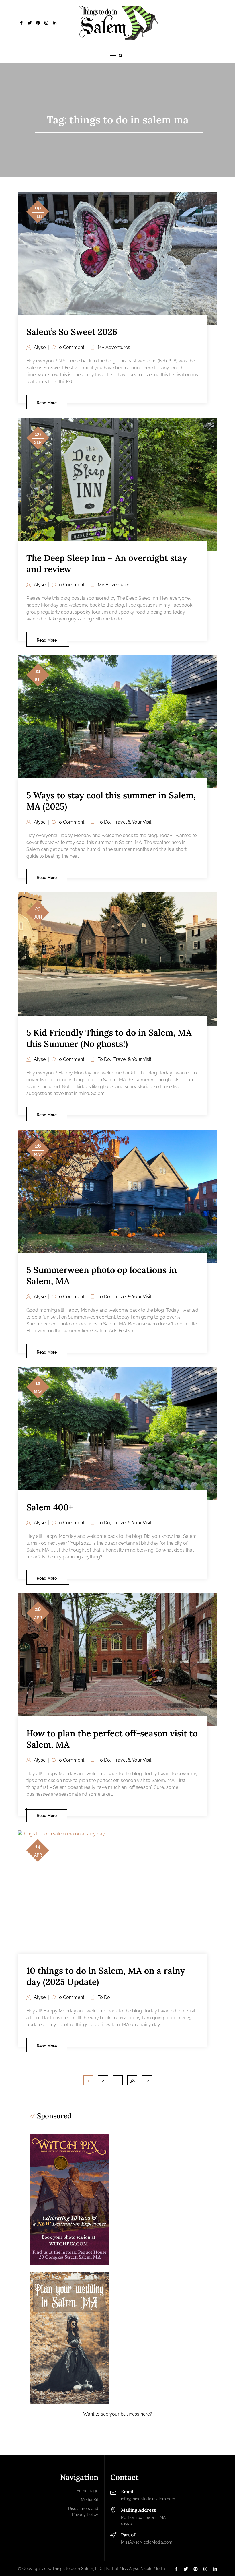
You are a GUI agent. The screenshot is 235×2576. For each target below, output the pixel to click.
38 (132, 2081)
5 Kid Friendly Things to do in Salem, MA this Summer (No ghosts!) (109, 1038)
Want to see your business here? (118, 2414)
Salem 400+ (50, 1507)
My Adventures (114, 347)
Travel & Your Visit (132, 822)
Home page (87, 2491)
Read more (47, 403)
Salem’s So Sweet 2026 (72, 332)
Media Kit (90, 2500)
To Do (104, 822)
